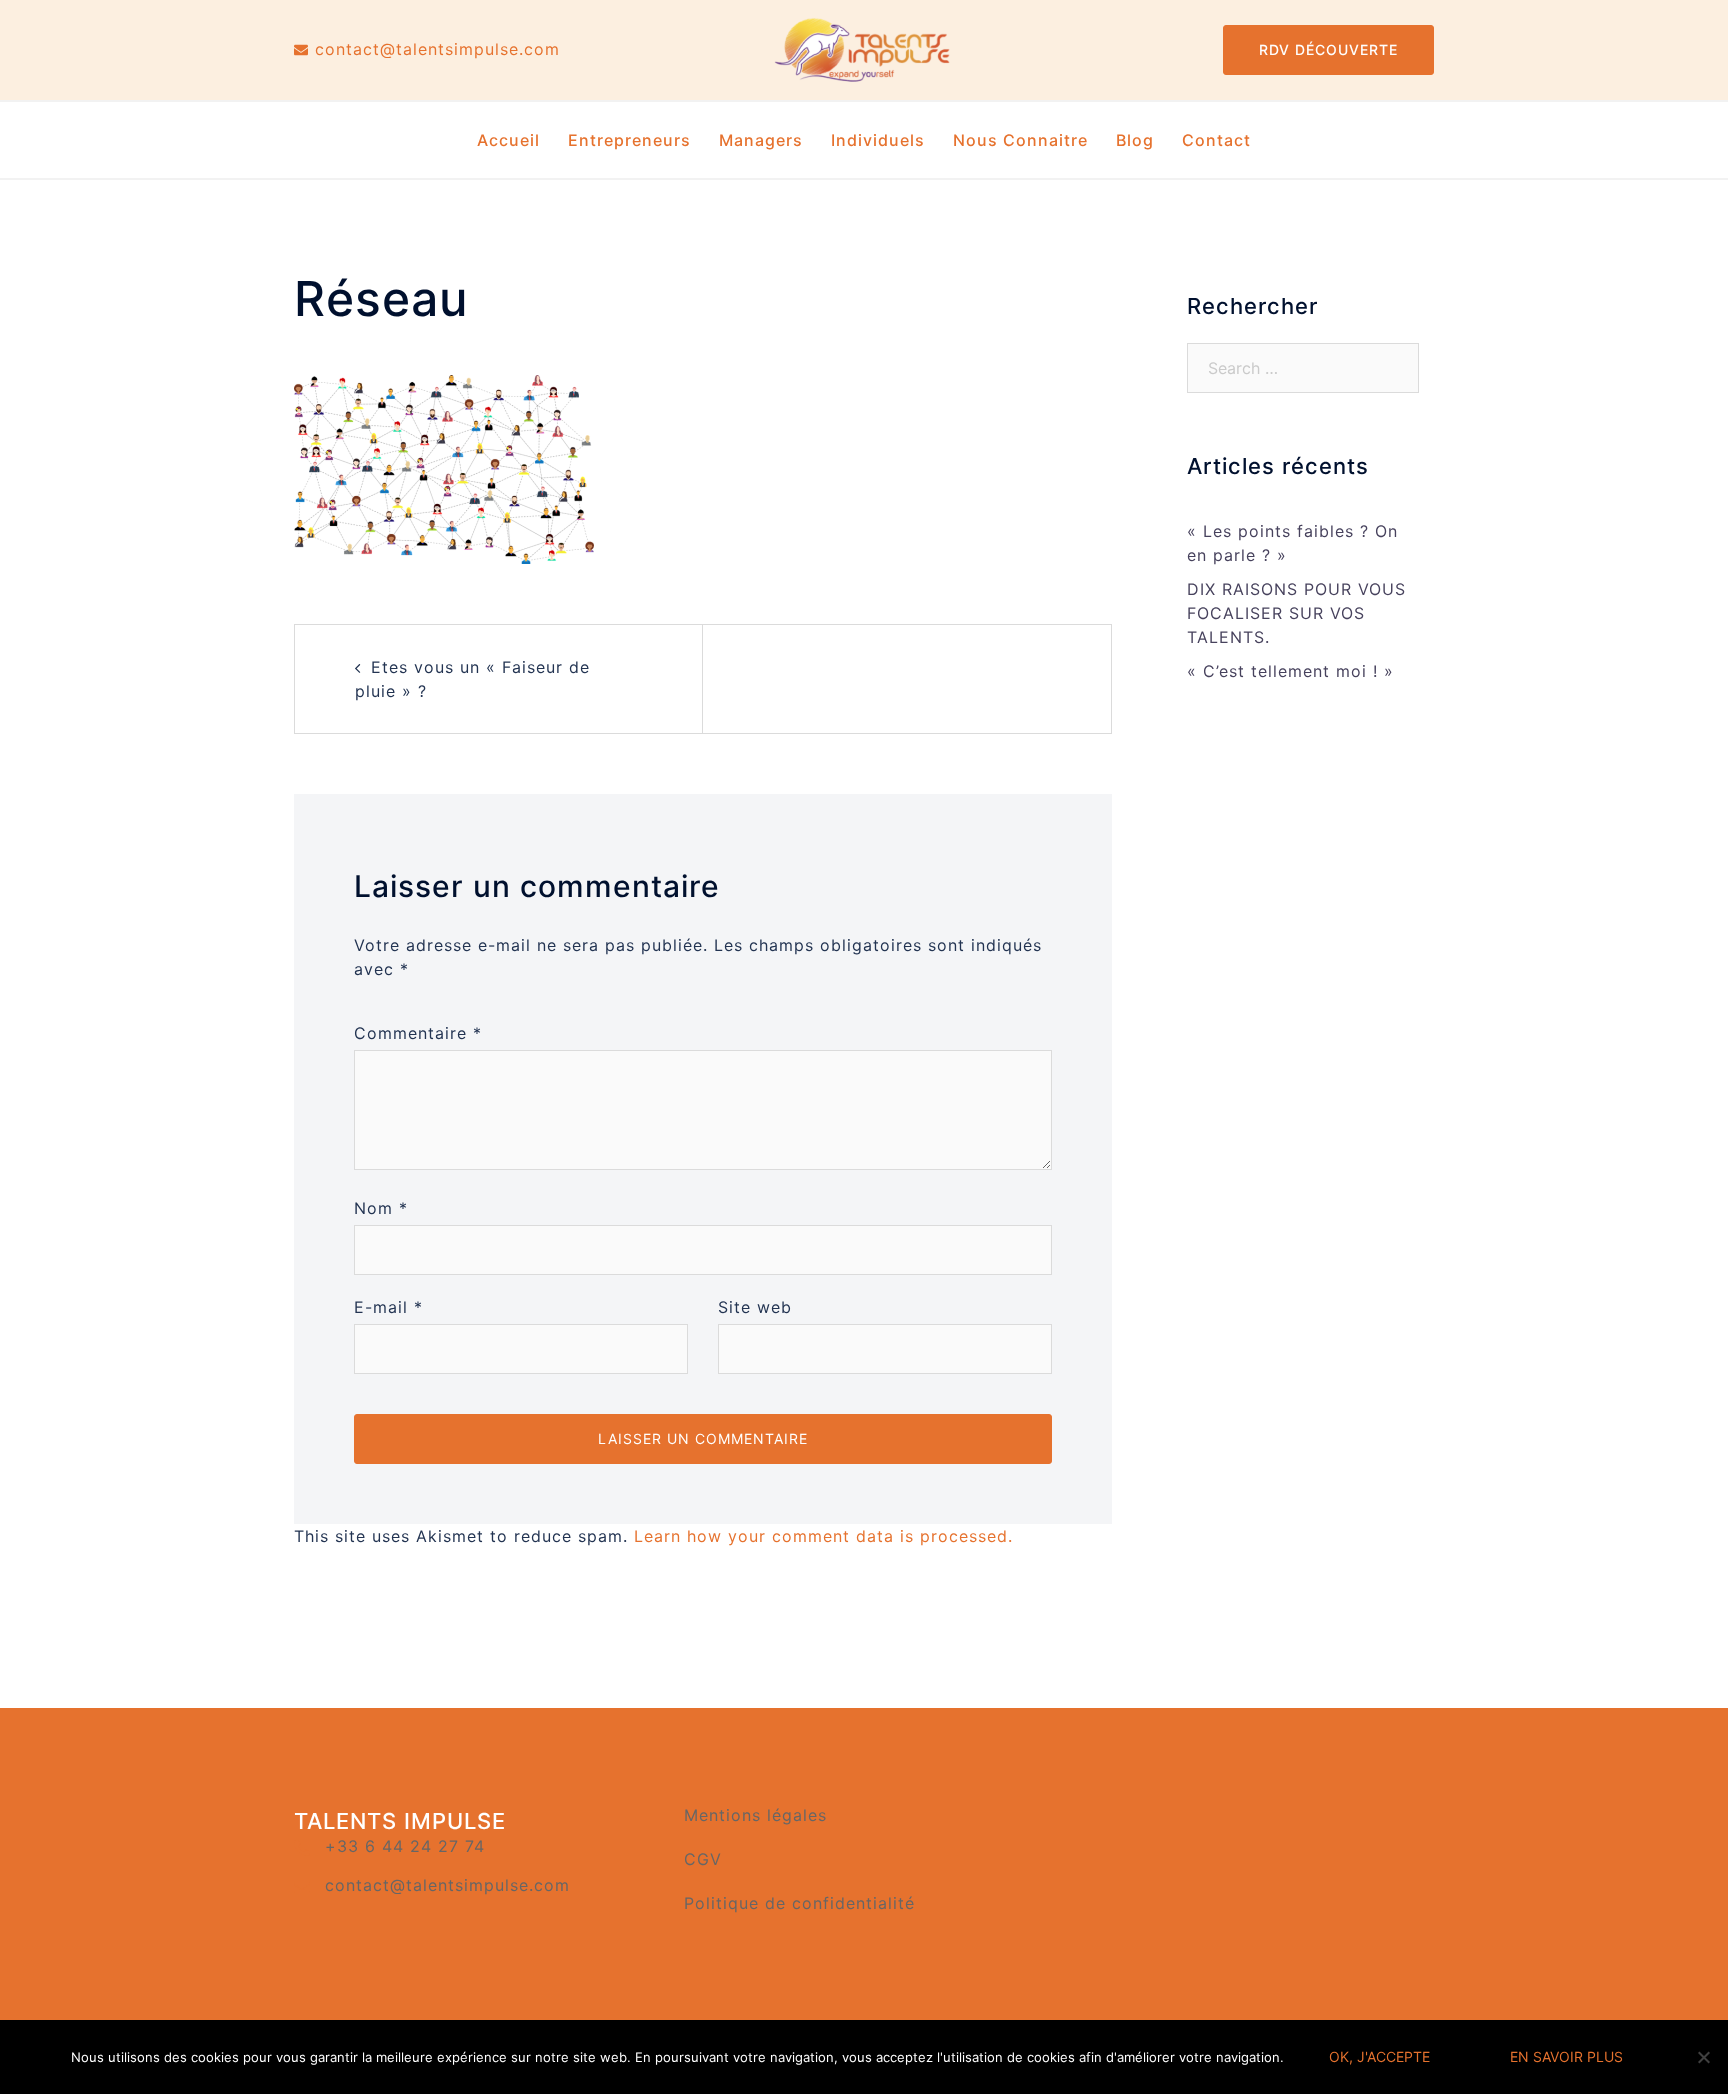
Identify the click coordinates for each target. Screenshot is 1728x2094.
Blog (1135, 140)
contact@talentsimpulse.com (447, 1885)
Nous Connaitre (1020, 140)
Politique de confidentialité (799, 1903)
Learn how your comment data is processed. (823, 1536)
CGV (703, 1859)
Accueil (508, 140)
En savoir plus (1566, 2056)
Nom (381, 1208)
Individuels (878, 140)
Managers (761, 140)
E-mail (388, 1307)
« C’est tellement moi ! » (1290, 671)
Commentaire (418, 1033)
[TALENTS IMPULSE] (863, 48)
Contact (1216, 140)
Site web (755, 1307)
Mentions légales (755, 1815)
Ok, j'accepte (1379, 2056)
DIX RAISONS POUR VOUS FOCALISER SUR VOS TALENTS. (1296, 613)
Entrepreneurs (629, 140)
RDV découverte (1328, 49)
